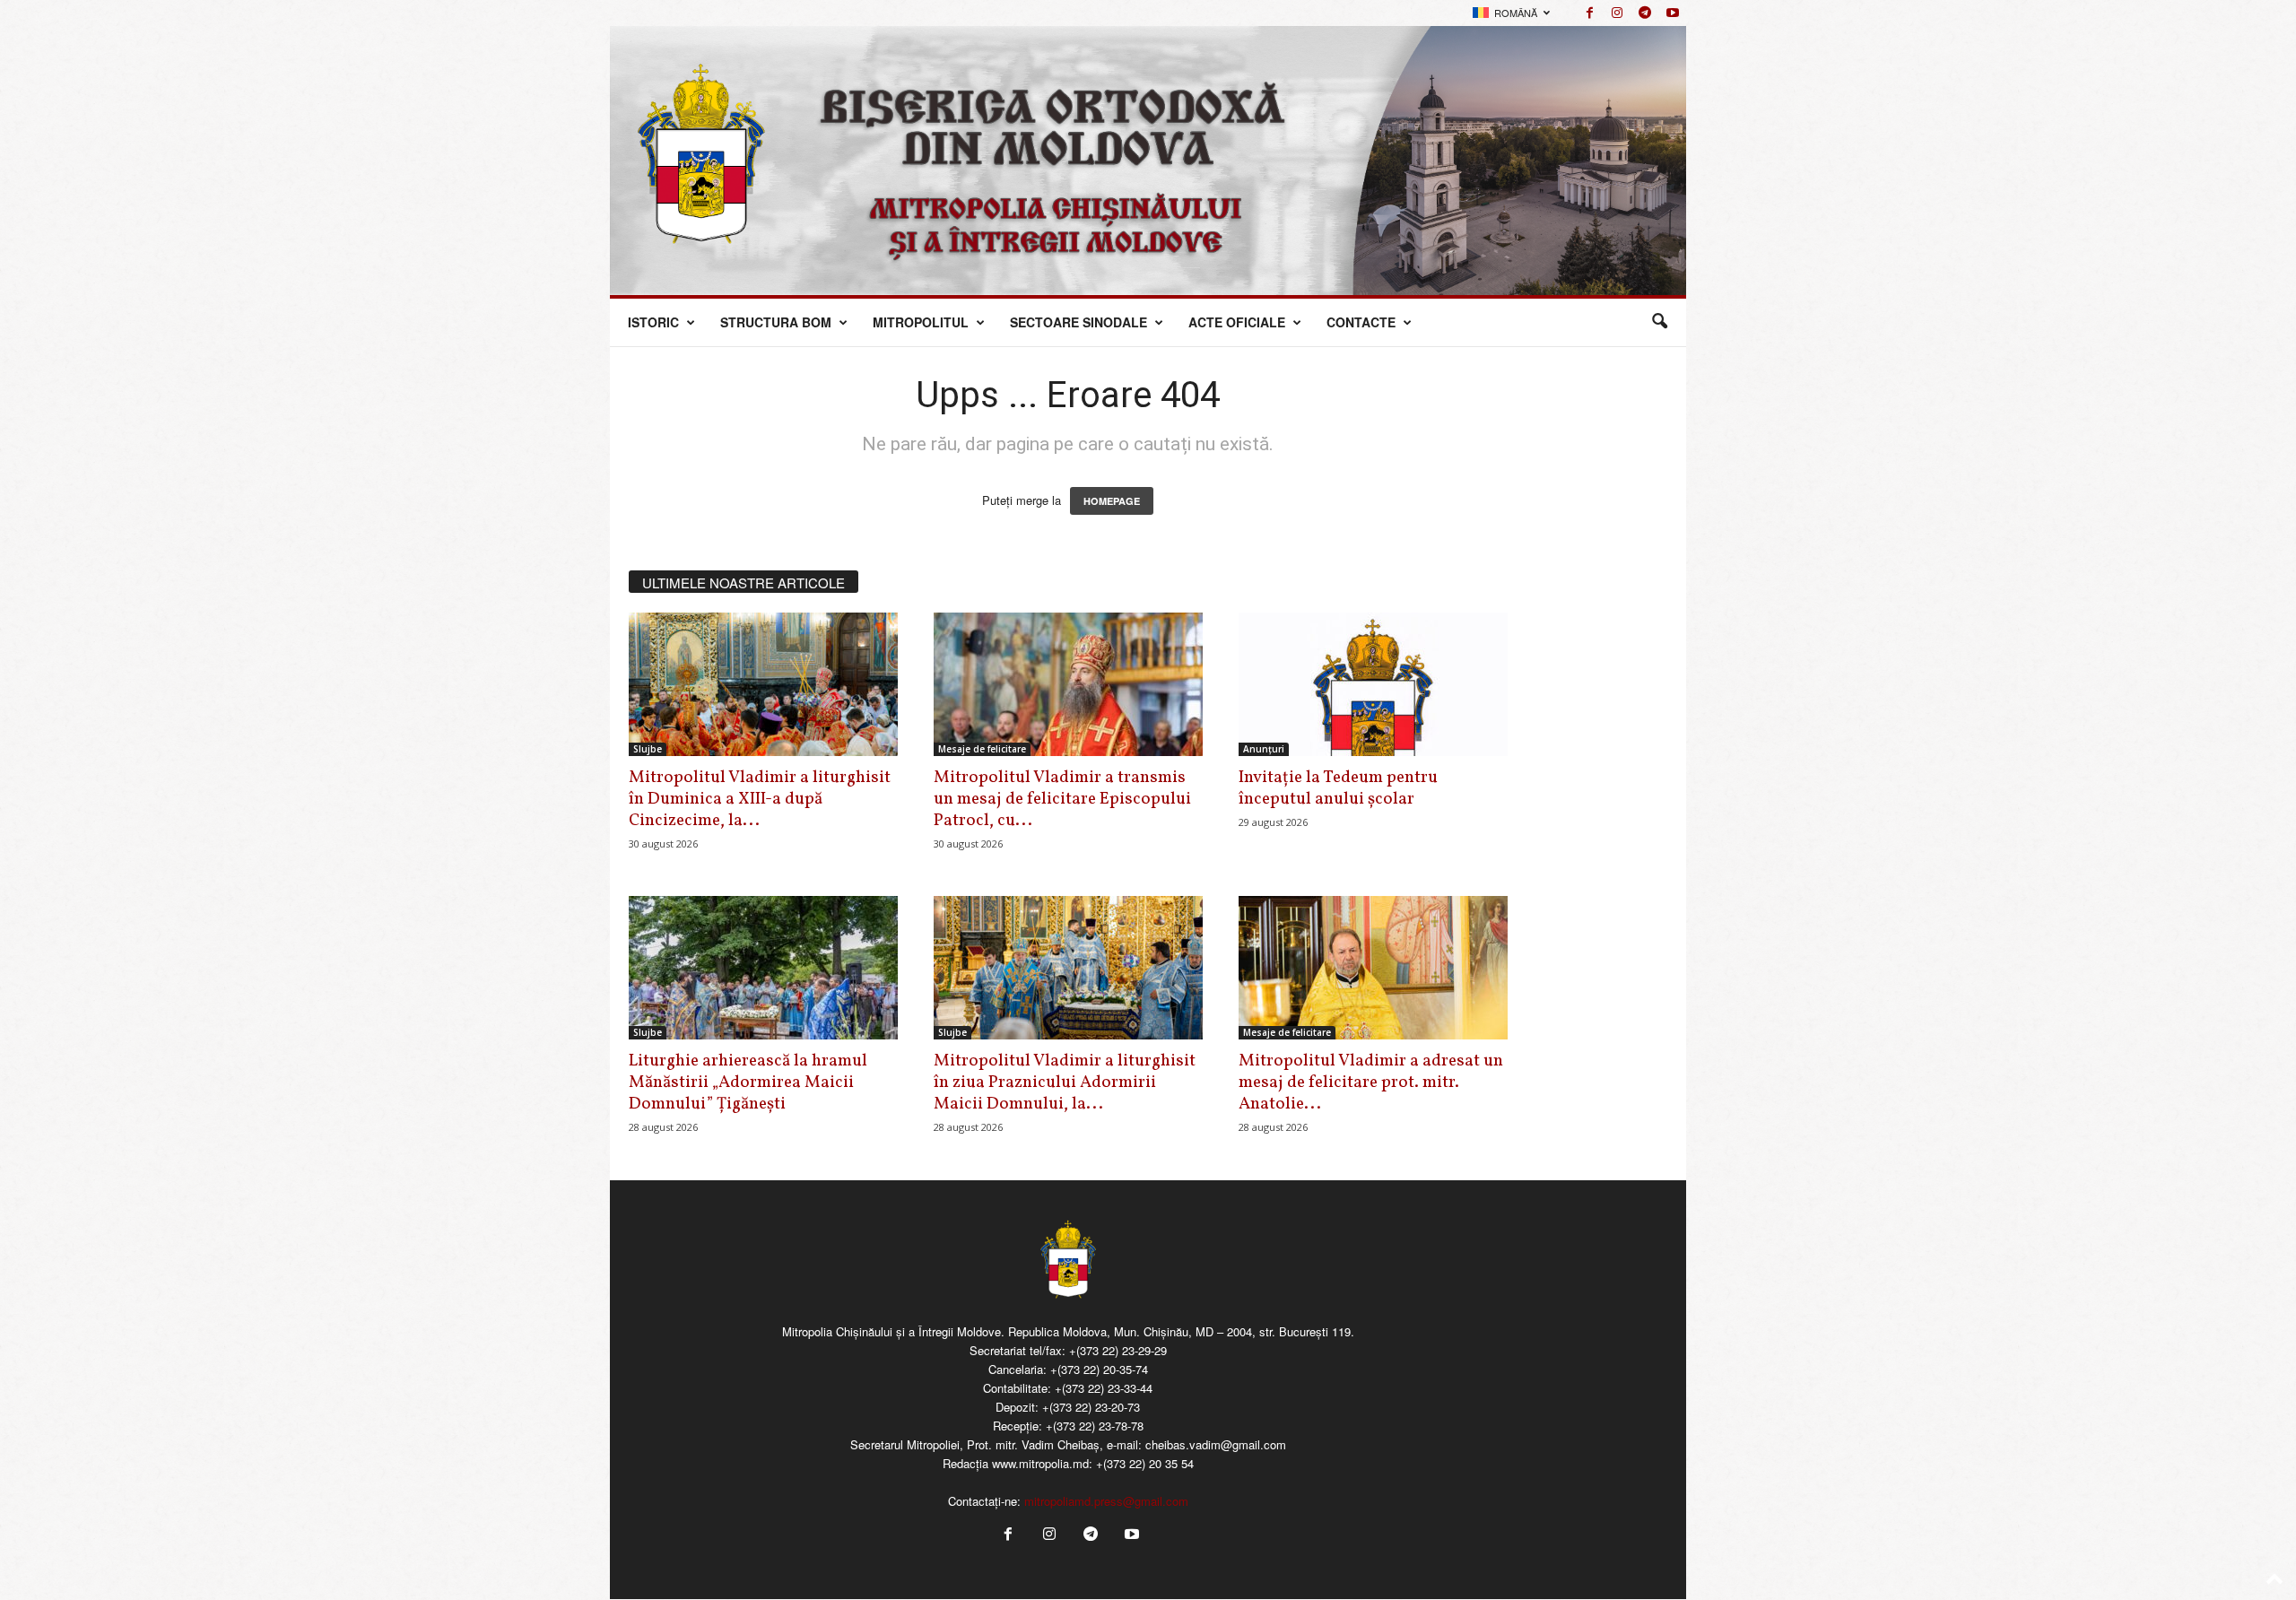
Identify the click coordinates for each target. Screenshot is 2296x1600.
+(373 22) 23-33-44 (1104, 1388)
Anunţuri (1264, 749)
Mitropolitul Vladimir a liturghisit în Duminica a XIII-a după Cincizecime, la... (760, 799)
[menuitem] (1511, 13)
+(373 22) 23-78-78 (1095, 1426)
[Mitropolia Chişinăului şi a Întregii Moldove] (1148, 161)
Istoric (653, 322)
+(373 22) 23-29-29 (1118, 1350)
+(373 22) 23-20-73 (1091, 1407)
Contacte (1361, 322)
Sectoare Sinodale (1078, 322)
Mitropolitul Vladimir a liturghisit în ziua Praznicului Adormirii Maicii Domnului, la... (1065, 1083)
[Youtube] (1673, 13)
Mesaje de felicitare (982, 749)
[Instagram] (1617, 13)
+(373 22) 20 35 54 (1145, 1463)
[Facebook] (1589, 13)
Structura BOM (776, 322)
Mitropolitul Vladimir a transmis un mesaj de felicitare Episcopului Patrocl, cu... (1062, 799)
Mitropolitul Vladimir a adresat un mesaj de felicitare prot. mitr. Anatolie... (1371, 1083)
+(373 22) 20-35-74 (1099, 1369)
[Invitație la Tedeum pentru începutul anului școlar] (1373, 684)
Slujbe (648, 749)
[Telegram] (1645, 13)
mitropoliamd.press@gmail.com (1106, 1501)
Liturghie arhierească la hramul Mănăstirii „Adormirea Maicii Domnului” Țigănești (748, 1083)
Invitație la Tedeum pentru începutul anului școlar (1338, 788)
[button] (1659, 322)
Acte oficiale (1237, 322)
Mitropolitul (921, 322)
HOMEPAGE (1112, 501)
